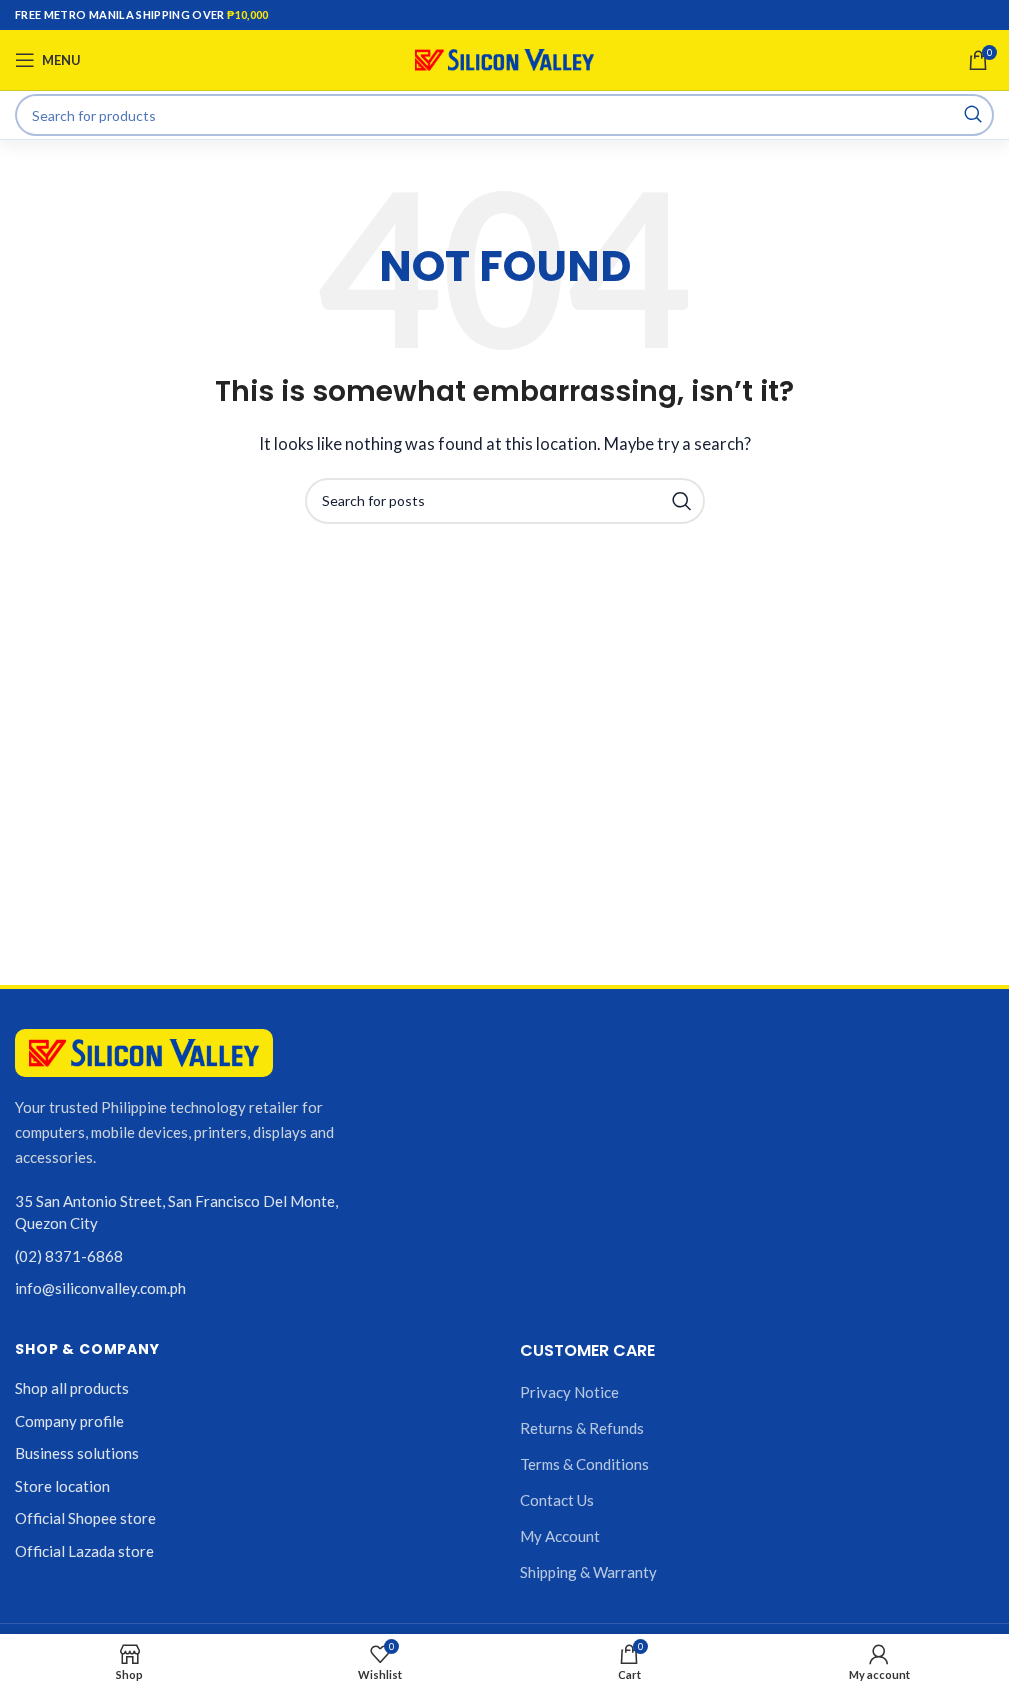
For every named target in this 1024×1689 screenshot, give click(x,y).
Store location (62, 1486)
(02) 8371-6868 (69, 1256)
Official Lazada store (84, 1551)
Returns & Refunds (582, 1428)
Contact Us (557, 1500)
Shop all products (72, 1388)
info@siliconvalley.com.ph (100, 1288)
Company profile (69, 1421)
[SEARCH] (973, 115)
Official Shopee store (85, 1518)
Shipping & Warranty (588, 1572)
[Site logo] (504, 58)
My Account (560, 1536)
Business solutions (77, 1453)
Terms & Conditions (584, 1464)
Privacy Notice (569, 1392)
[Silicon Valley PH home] (144, 1053)
